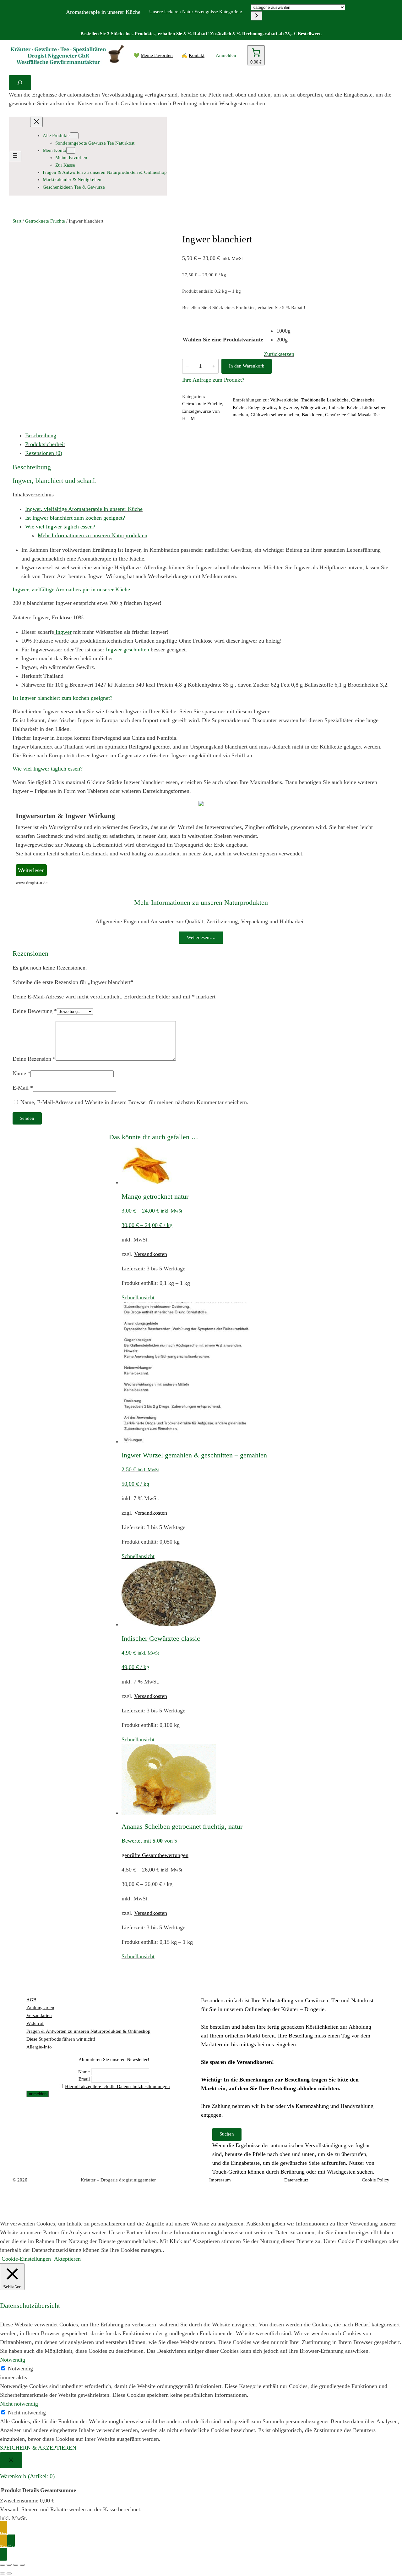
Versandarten (39, 2015)
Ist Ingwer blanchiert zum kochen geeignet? (75, 518)
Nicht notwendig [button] (19, 2404)
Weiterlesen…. (201, 937)
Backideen (312, 415)
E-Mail (23, 1088)
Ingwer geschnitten (128, 650)
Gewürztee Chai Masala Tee (352, 415)
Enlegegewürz (262, 407)
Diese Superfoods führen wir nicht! (61, 2039)
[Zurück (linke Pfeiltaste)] (3, 2573)
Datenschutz (296, 2180)
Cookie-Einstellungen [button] (26, 2259)
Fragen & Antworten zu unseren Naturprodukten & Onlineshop (88, 2031)
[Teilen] (16, 2565)
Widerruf (35, 2023)
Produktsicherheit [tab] (45, 444)
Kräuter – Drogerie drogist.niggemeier (118, 2180)
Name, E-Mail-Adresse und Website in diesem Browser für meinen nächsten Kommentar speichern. (134, 1102)
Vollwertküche (284, 400)
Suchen (227, 2134)
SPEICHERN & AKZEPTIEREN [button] (38, 2448)
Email (84, 2079)
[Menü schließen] (36, 122)
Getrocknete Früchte (45, 221)
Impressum (220, 2180)
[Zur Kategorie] (257, 16)
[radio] (285, 331)
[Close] (11, 2460)
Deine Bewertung (35, 1011)
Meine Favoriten (157, 55)
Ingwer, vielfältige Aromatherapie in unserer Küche (84, 509)
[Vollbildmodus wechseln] (9, 2565)
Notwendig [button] (13, 2360)
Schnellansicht (138, 1297)
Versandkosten (151, 1254)
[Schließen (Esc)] (22, 2565)
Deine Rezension (34, 1059)
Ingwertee (288, 407)
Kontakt (197, 55)
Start (17, 221)
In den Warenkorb (247, 366)
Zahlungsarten (40, 2008)
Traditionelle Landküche (325, 400)
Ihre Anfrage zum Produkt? (213, 380)
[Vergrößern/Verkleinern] (3, 2565)
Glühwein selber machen (275, 415)
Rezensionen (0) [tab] (44, 453)
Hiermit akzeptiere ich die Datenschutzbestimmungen (117, 2087)
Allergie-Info (39, 2047)
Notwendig (20, 2369)
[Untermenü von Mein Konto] (71, 150)
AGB (31, 2000)
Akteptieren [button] (67, 2259)
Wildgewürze (313, 407)
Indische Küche (344, 407)
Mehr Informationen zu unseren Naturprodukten (92, 535)
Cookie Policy (376, 2180)
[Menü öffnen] (15, 156)
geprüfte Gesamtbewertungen (155, 1855)
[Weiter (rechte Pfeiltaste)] (9, 2573)
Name (22, 1073)
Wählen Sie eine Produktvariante (223, 340)
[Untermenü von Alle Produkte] (74, 136)
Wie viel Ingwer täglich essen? (60, 527)
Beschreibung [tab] (41, 435)
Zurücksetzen (279, 354)
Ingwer (63, 632)
